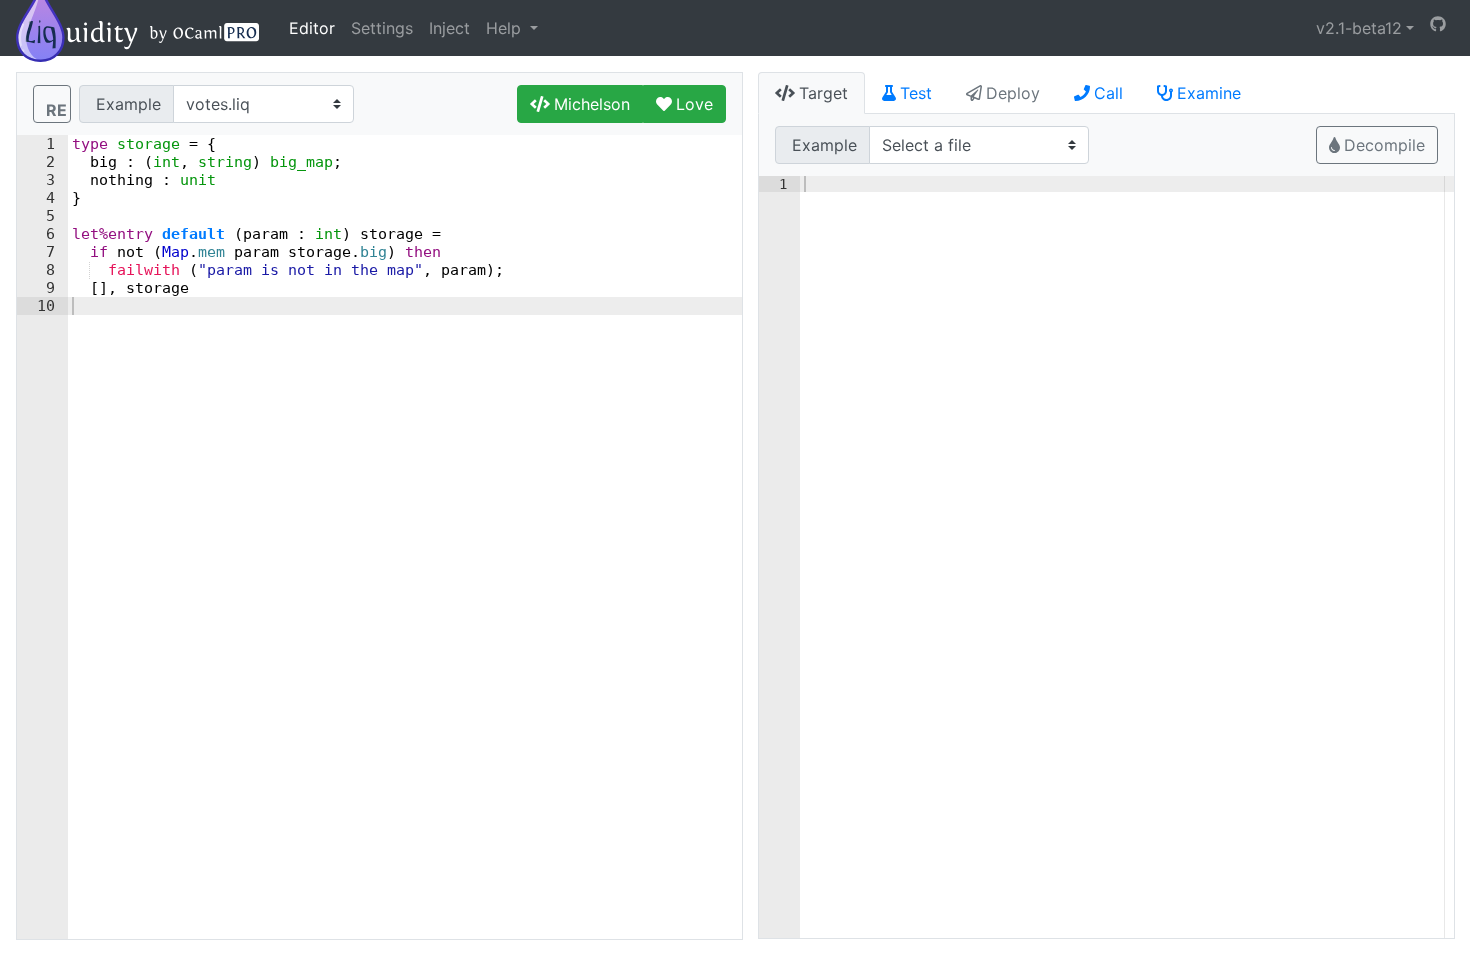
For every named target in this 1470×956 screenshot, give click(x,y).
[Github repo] (1438, 24)
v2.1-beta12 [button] (1359, 28)
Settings (382, 28)
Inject (449, 28)
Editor (312, 28)
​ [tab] (823, 93)
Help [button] (506, 28)
